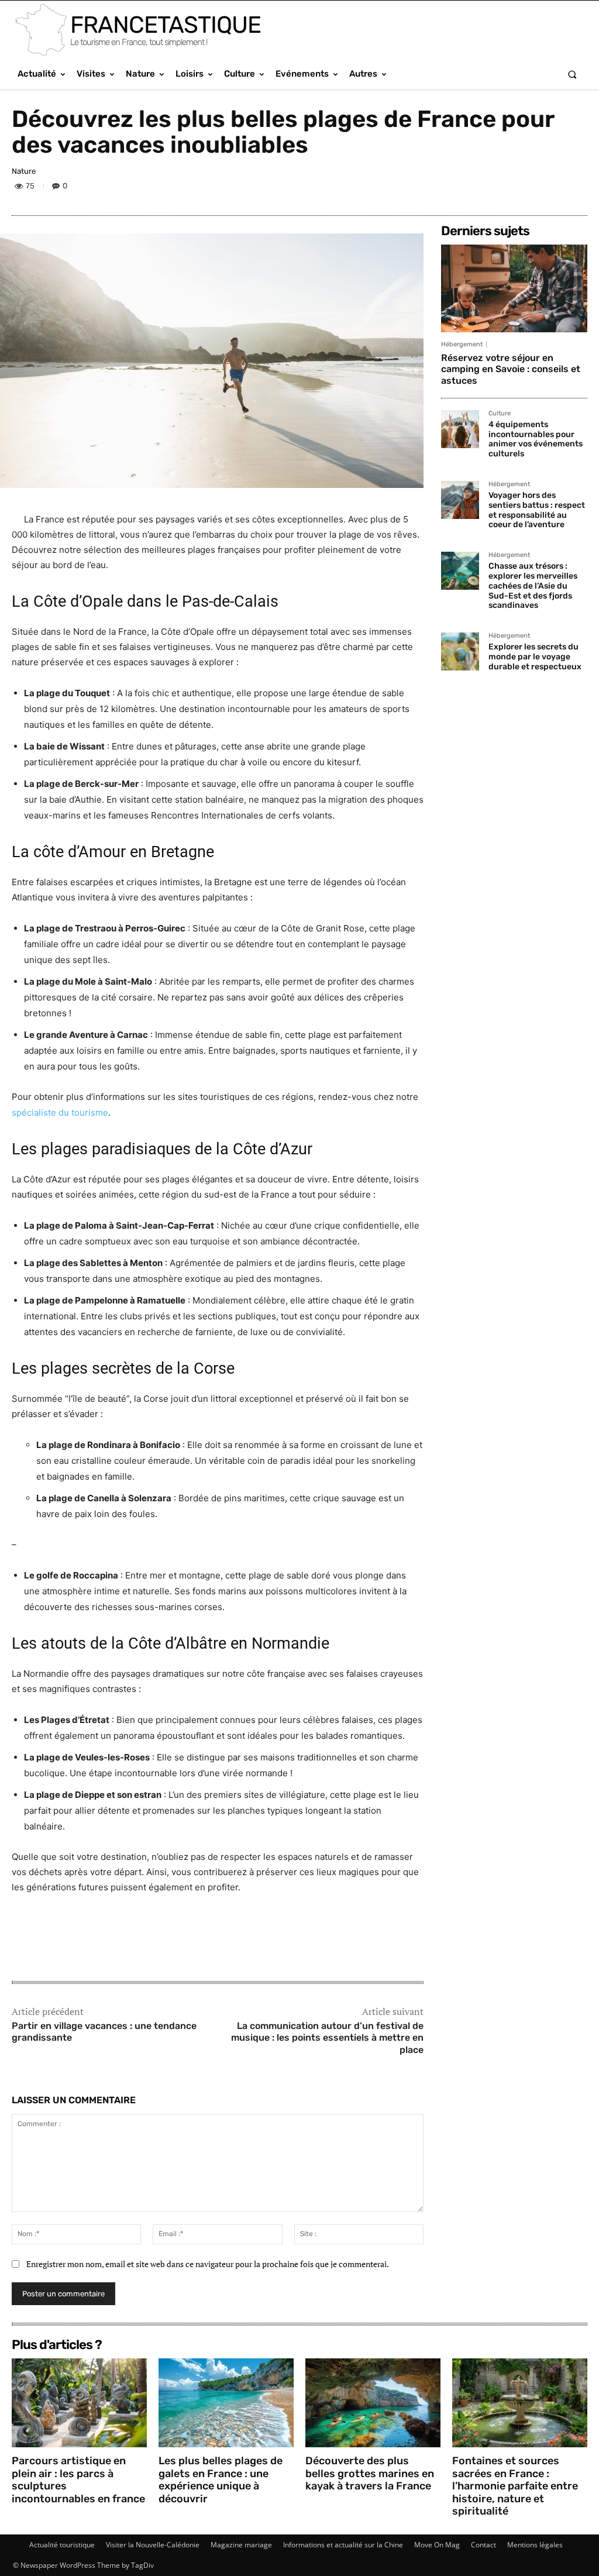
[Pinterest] (548, 188)
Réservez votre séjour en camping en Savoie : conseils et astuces (511, 369)
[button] (572, 74)
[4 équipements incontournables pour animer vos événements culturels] (460, 429)
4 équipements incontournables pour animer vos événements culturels (536, 439)
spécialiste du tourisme (60, 1112)
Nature (24, 171)
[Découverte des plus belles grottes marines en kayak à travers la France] (373, 2403)
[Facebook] (494, 188)
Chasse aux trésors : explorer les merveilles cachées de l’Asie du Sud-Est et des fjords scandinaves (533, 586)
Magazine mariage (241, 2545)
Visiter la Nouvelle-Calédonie (153, 2545)
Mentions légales (535, 2545)
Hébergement (462, 344)
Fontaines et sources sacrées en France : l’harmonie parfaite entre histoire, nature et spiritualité (515, 2486)
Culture (500, 414)
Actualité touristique (62, 2545)
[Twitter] (521, 188)
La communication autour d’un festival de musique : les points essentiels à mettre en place (327, 2038)
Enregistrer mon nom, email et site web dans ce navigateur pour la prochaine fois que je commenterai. (208, 2264)
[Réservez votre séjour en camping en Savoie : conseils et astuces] (514, 288)
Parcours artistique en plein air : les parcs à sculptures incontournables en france (78, 2480)
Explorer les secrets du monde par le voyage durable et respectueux (535, 657)
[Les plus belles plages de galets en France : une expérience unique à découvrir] (226, 2403)
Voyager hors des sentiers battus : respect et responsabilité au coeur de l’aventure (537, 510)
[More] (575, 188)
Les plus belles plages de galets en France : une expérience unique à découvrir (221, 2480)
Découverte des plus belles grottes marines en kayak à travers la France (370, 2473)
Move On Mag (437, 2545)
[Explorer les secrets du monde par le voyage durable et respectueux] (460, 651)
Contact (483, 2545)
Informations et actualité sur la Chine (343, 2545)
